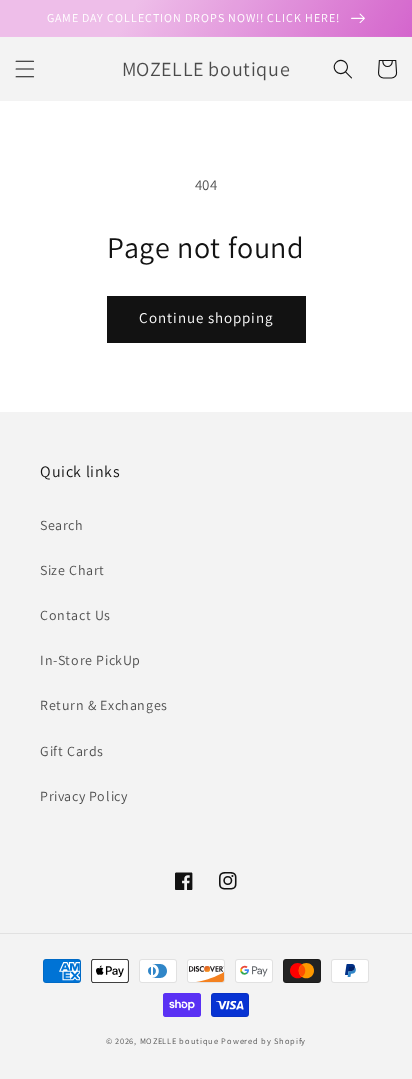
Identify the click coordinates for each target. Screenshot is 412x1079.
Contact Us (75, 615)
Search (62, 525)
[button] (25, 69)
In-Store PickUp (90, 660)
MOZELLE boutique (179, 1040)
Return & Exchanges (104, 705)
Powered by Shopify (263, 1040)
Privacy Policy (83, 796)
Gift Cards (72, 751)
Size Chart (72, 570)
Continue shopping (206, 317)
